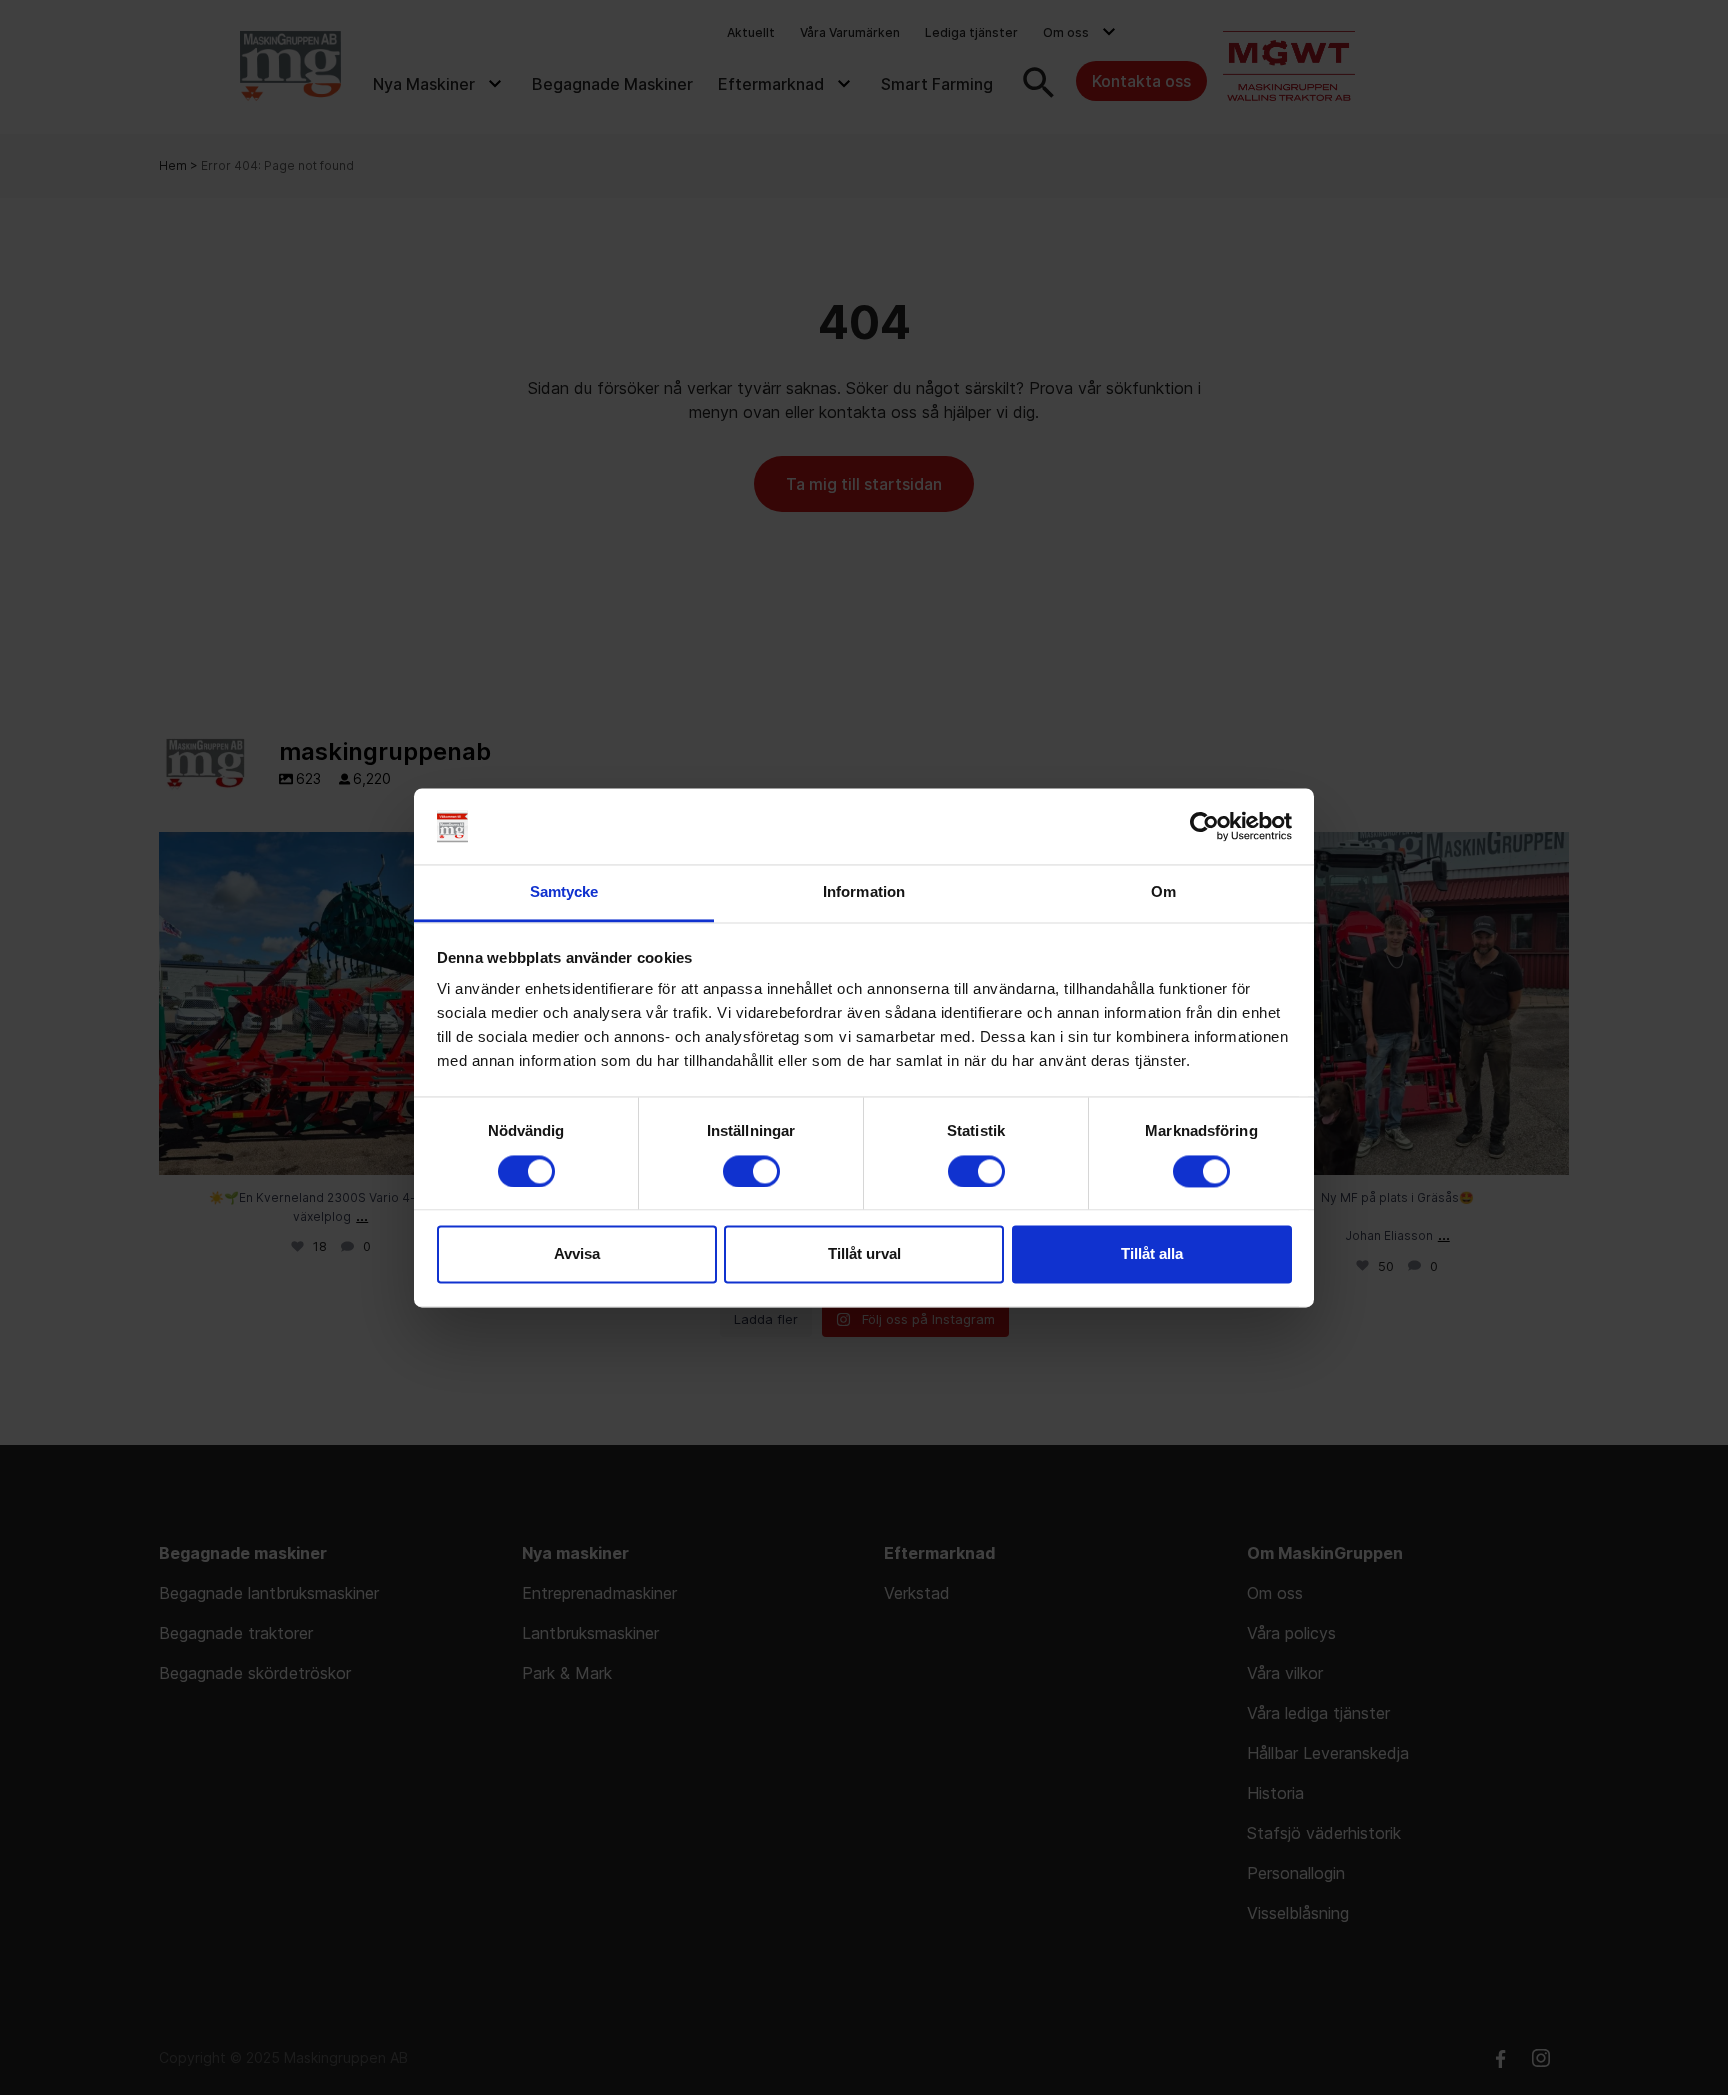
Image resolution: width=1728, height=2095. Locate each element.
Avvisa (577, 1254)
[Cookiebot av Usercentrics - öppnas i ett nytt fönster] (1204, 826)
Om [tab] (1163, 892)
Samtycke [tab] (564, 892)
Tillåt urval (864, 1254)
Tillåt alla (1152, 1254)
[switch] (751, 1171)
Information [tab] (864, 892)
